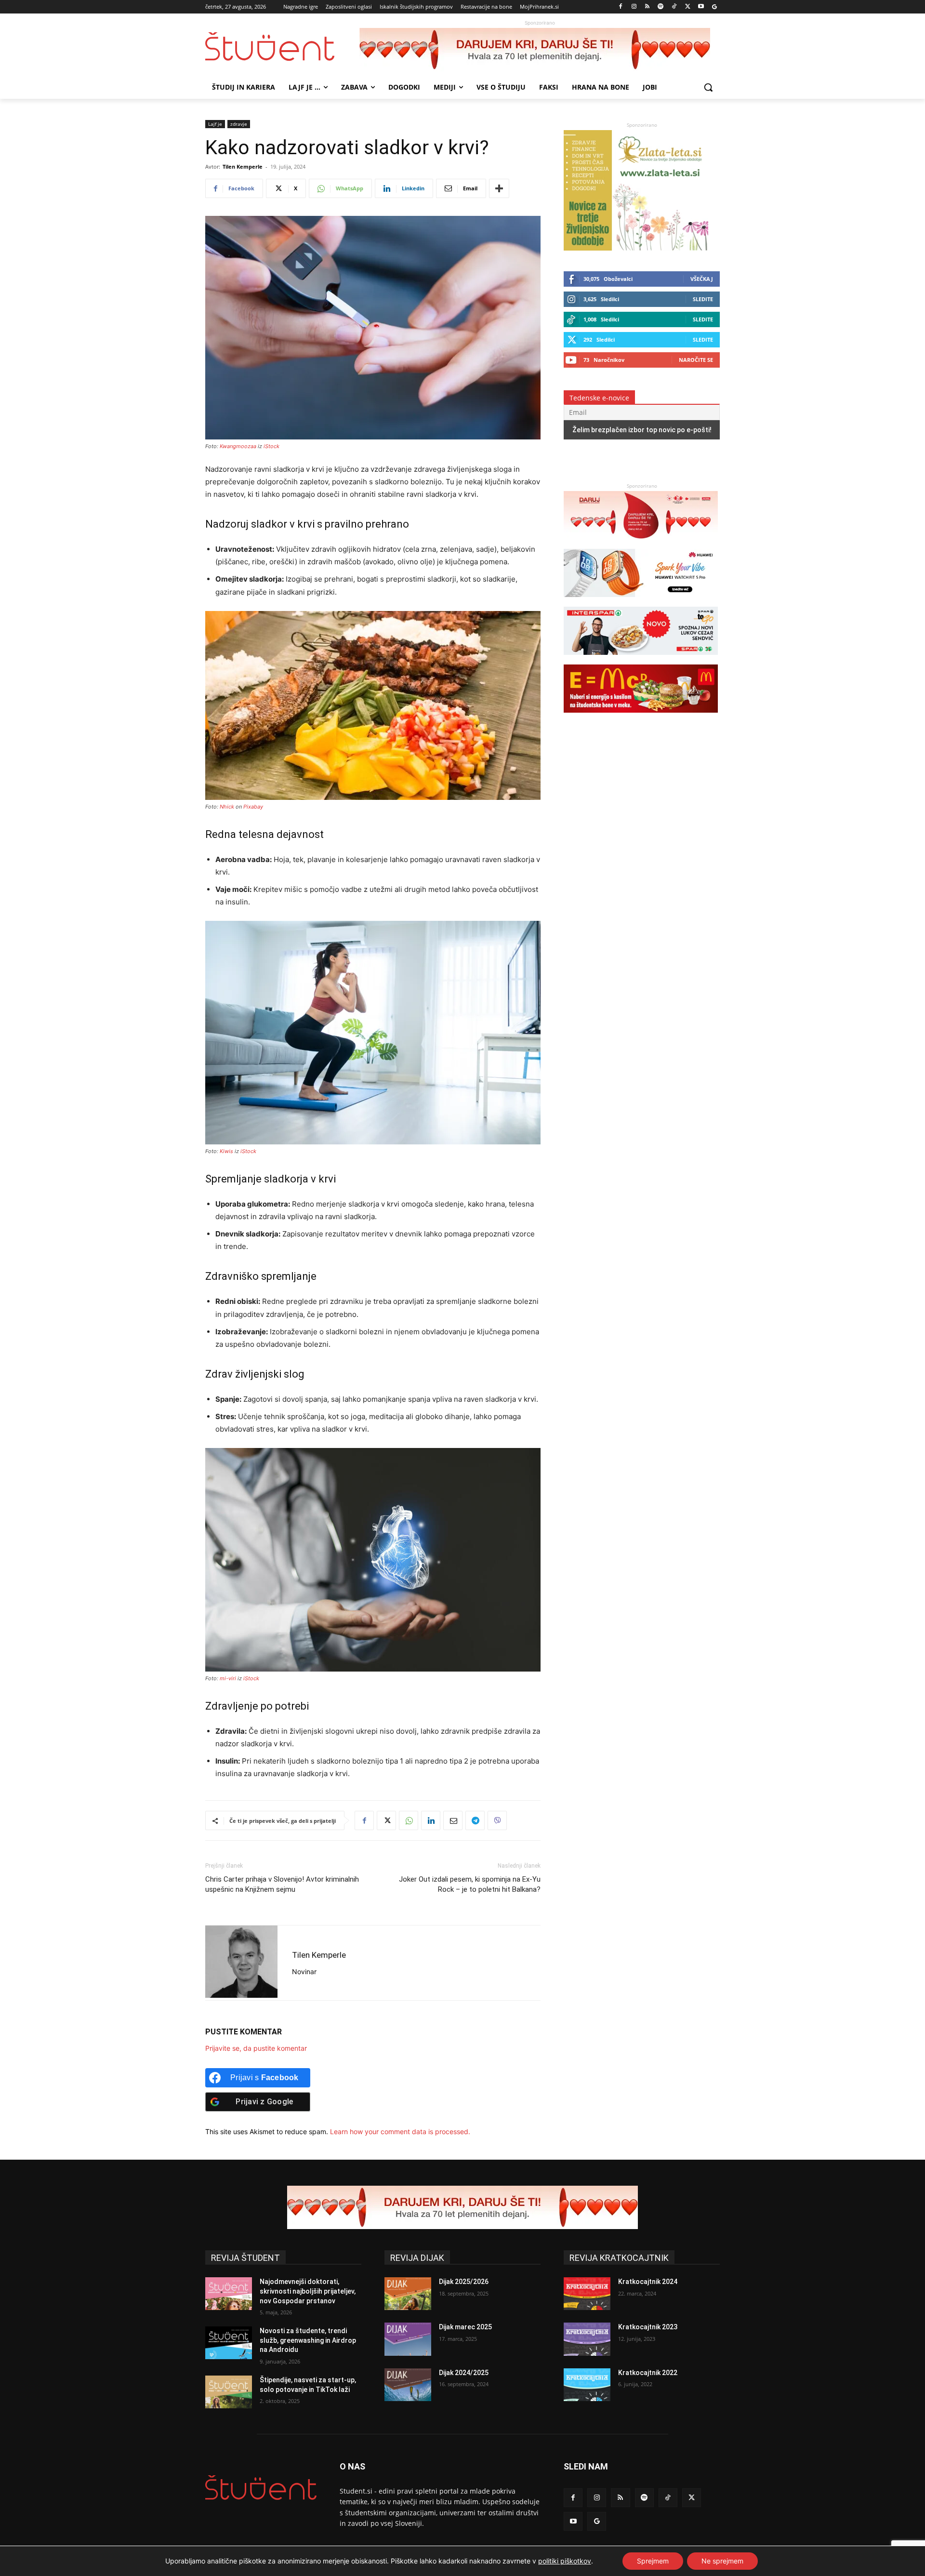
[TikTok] (674, 7)
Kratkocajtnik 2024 (648, 2282)
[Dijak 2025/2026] (408, 2294)
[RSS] (647, 7)
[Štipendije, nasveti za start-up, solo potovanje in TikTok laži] (229, 2392)
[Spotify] (661, 7)
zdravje (239, 124)
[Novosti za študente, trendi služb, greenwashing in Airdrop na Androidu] (229, 2343)
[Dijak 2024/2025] (408, 2385)
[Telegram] (475, 1820)
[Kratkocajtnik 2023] (587, 2339)
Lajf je (215, 124)
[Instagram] (634, 7)
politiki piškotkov (565, 2561)
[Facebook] (621, 7)
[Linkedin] (431, 1820)
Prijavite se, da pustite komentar (256, 2048)
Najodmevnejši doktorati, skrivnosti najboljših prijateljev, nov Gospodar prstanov (308, 2291)
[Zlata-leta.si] (636, 248)
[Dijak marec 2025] (408, 2339)
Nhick (227, 807)
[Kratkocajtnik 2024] (587, 2294)
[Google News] (714, 7)
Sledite (703, 299)
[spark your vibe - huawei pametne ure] (641, 602)
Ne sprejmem (722, 2561)
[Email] (453, 1820)
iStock (271, 446)
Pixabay (253, 807)
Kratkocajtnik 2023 (648, 2327)
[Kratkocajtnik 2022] (587, 2385)
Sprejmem (653, 2561)
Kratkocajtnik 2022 (648, 2373)
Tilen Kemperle (243, 166)
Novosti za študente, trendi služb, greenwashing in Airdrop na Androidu (308, 2340)
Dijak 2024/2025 (464, 2373)
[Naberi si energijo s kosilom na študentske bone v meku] (641, 717)
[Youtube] (701, 7)
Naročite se (696, 360)
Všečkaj (702, 279)
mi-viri (228, 1678)
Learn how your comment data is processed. (400, 2131)
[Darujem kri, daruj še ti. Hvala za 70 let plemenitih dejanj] (540, 50)
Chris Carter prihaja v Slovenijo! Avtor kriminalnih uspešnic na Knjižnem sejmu (282, 1884)
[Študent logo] (282, 46)
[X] (688, 7)
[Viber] (497, 1820)
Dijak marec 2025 (465, 2327)
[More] (499, 188)
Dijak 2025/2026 (464, 2282)
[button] (708, 87)
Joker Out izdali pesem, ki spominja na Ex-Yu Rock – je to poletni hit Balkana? (470, 1884)
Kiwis (226, 1151)
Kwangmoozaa (238, 446)
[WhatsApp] (409, 1820)
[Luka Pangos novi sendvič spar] (641, 659)
